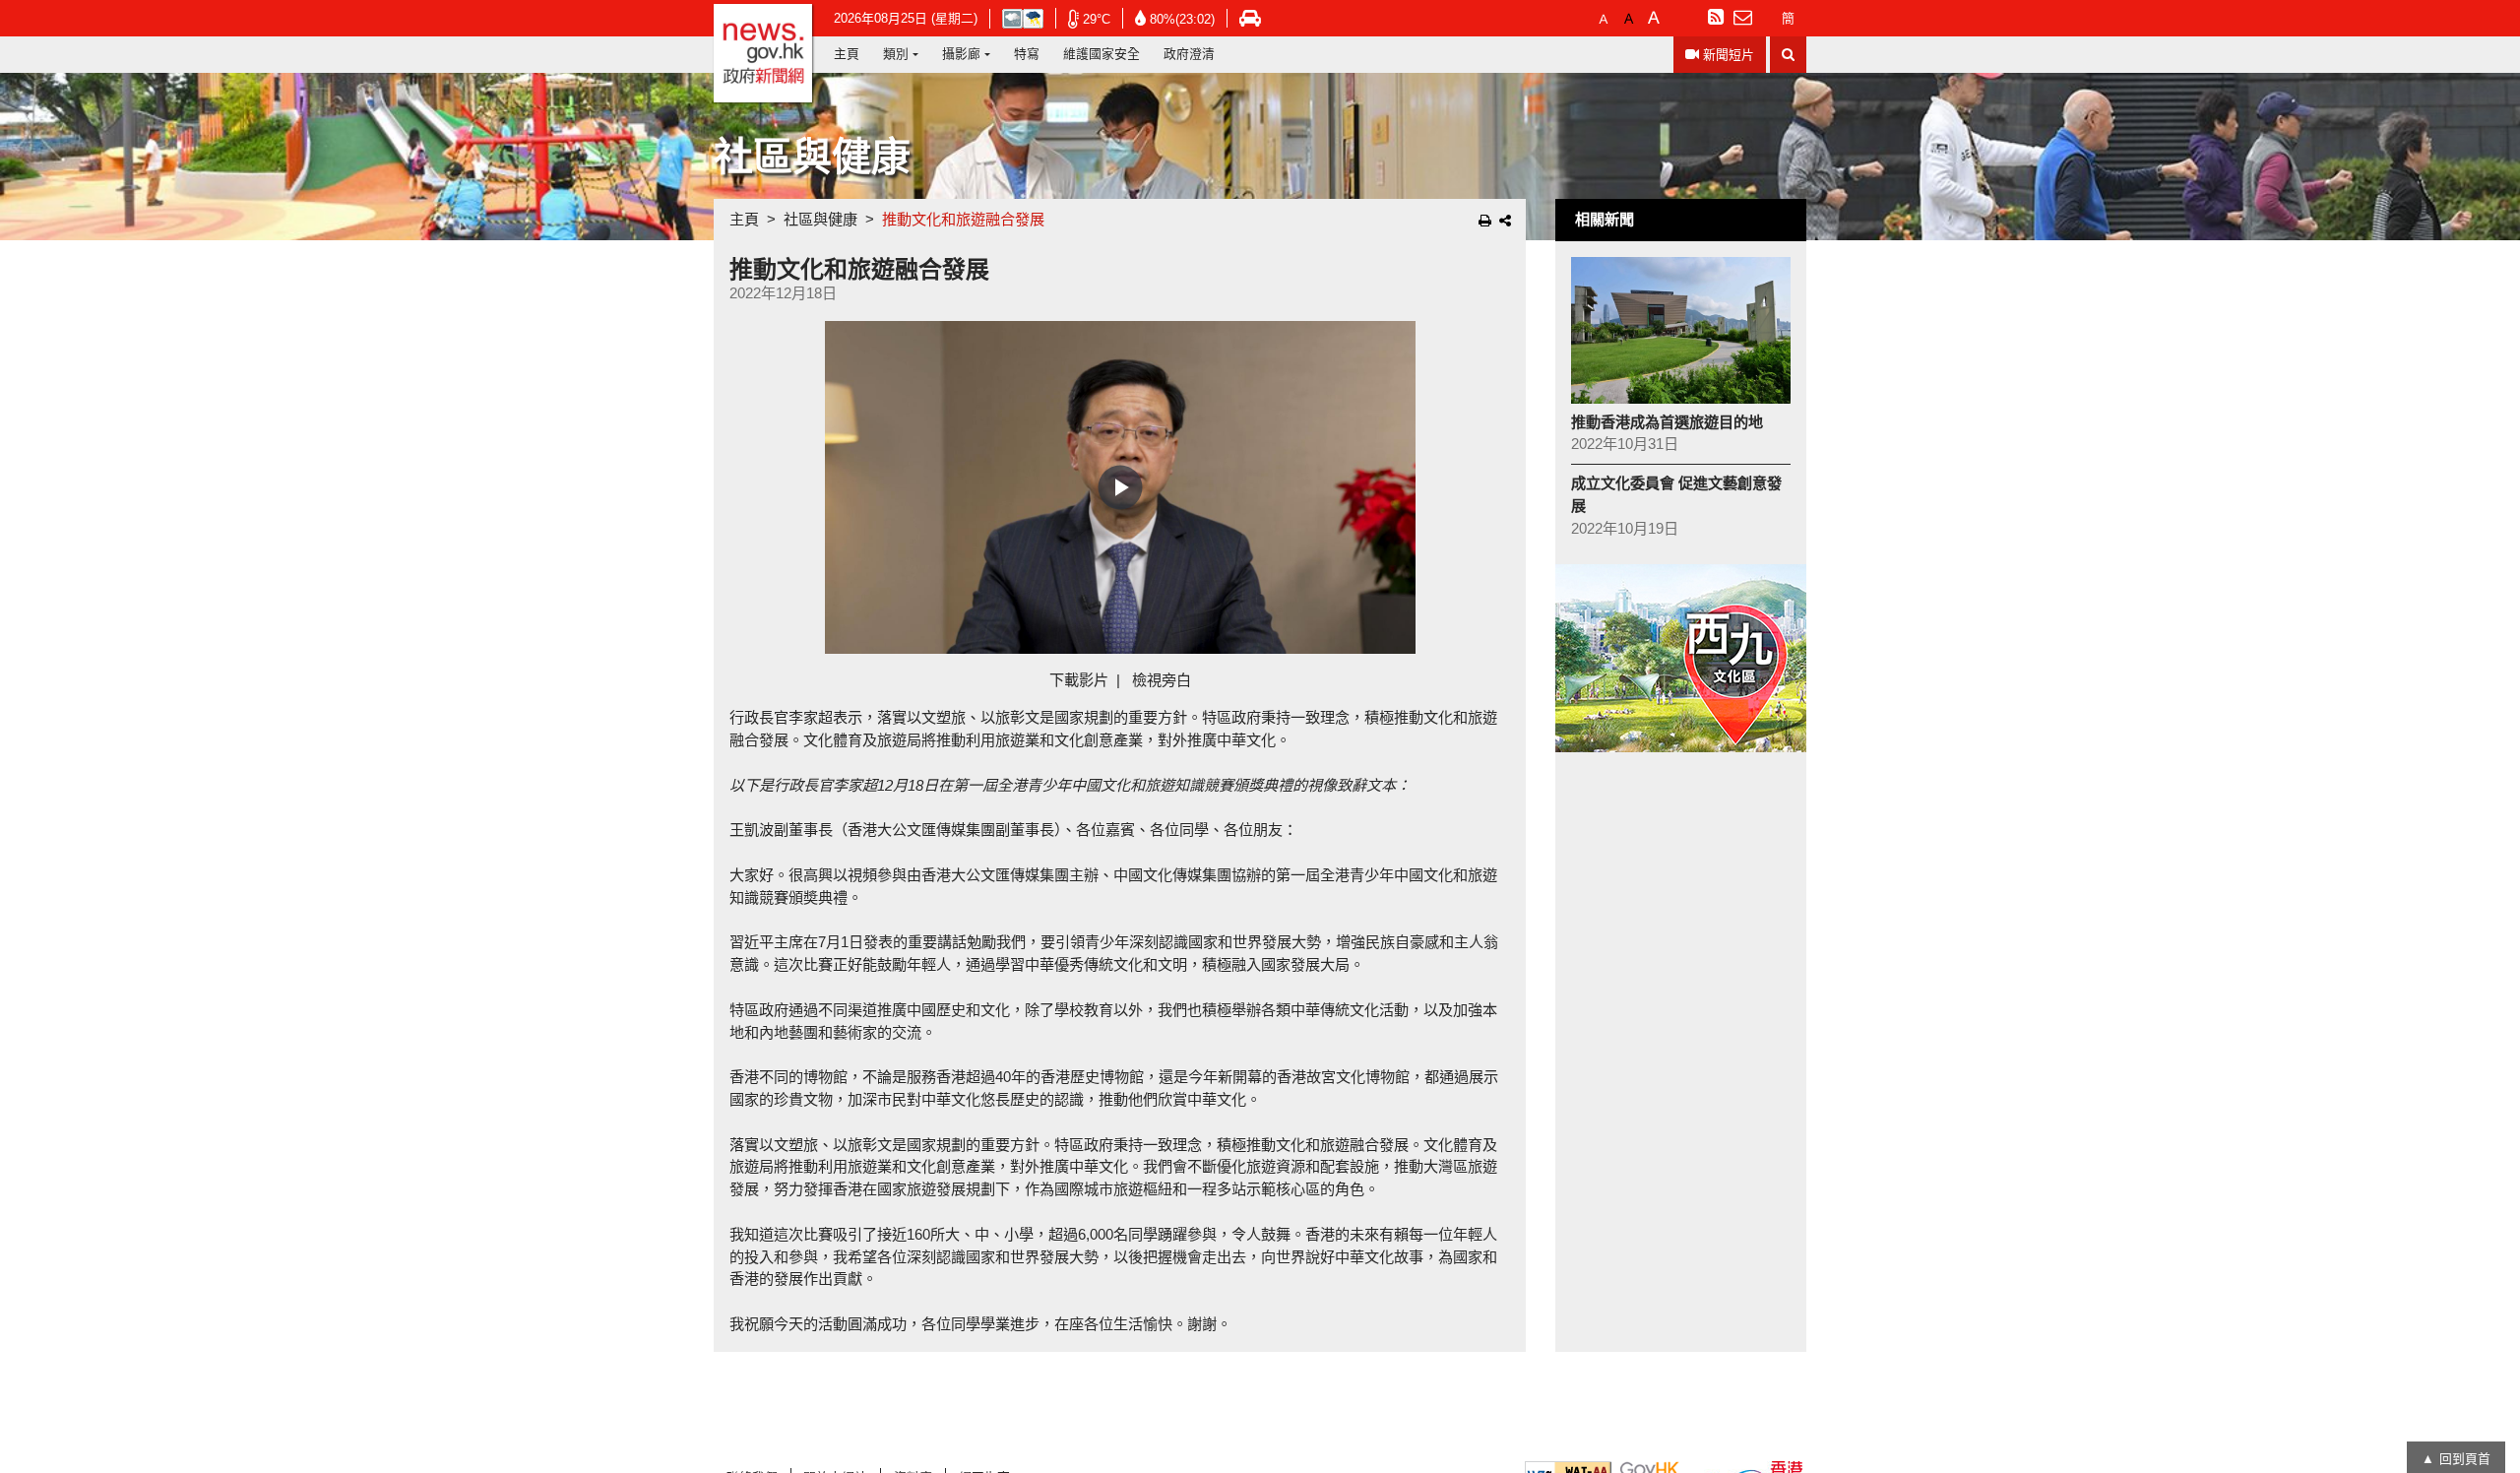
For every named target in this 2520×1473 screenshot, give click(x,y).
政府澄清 (1189, 54)
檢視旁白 (1162, 680)
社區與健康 (820, 219)
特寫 (1027, 54)
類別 (896, 54)
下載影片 (1079, 680)
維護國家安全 (1102, 54)
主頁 (847, 54)
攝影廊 (961, 54)
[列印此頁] (1485, 221)
